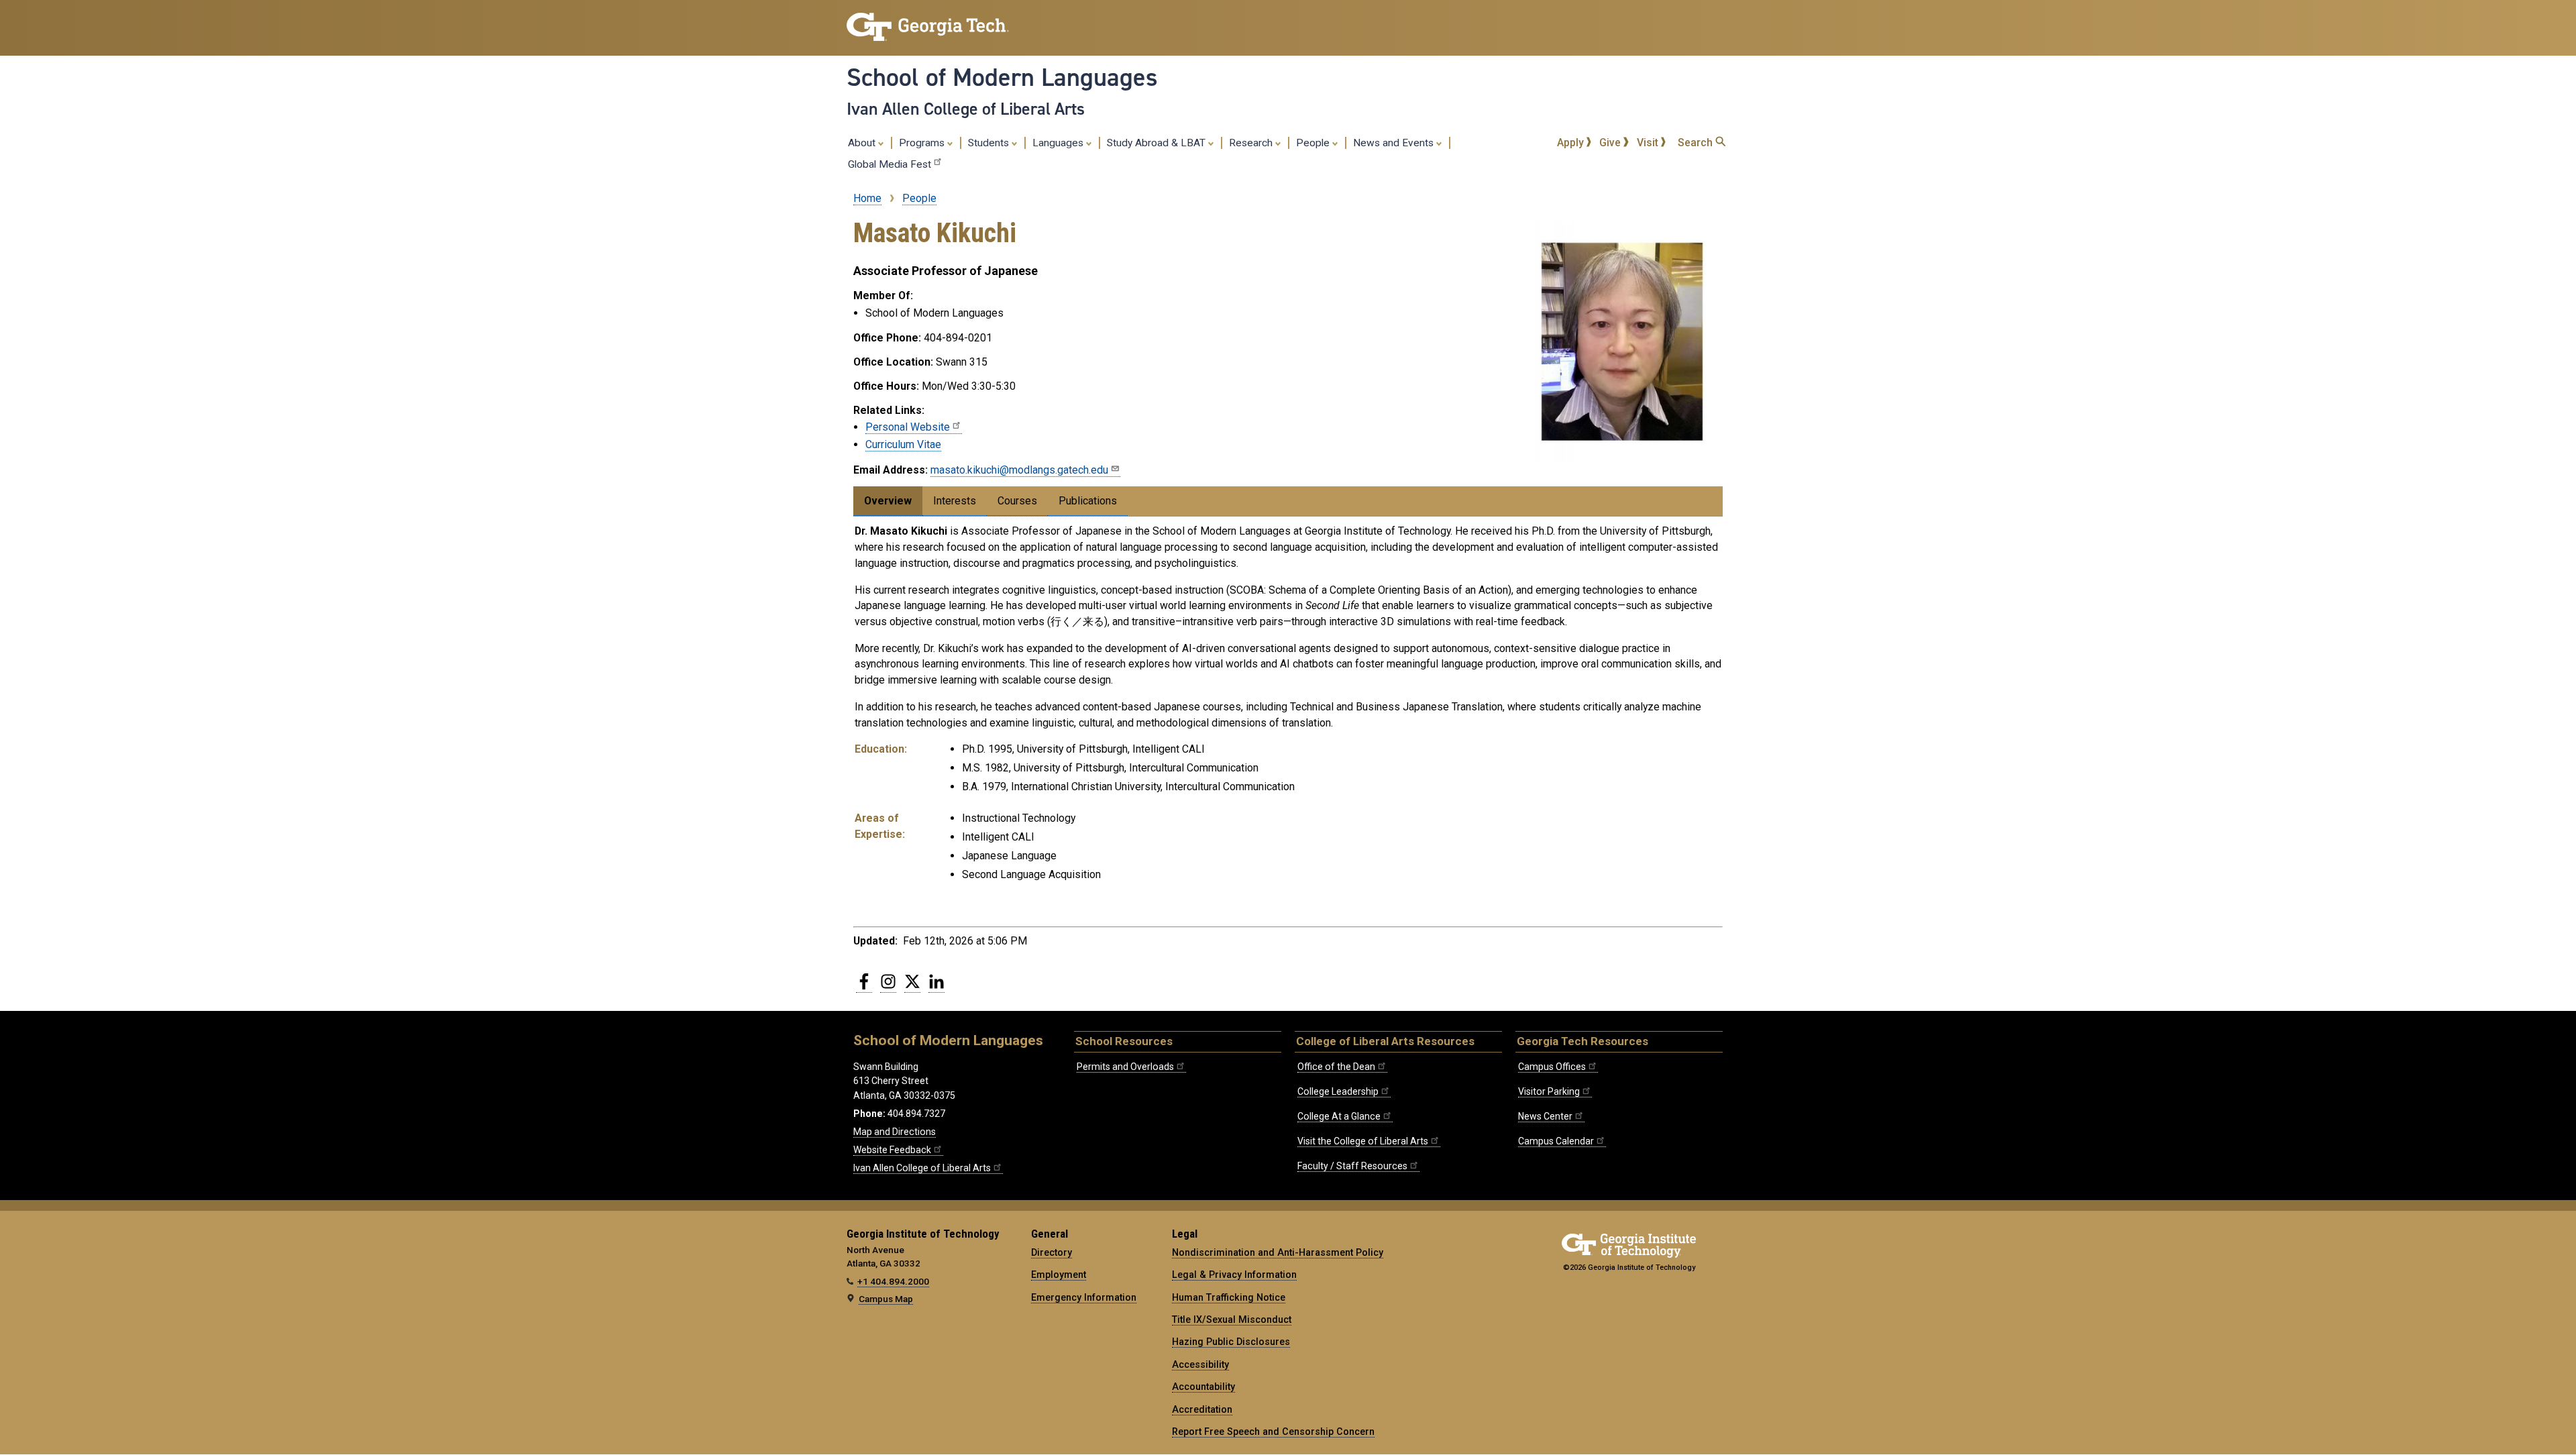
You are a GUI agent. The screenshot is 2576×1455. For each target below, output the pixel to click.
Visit (1649, 143)
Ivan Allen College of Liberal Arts (966, 109)
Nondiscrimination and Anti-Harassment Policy (1278, 1252)
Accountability (1203, 1387)
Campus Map (886, 1299)
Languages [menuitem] (1059, 143)
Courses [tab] (1017, 501)
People (919, 198)
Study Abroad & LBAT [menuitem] (1158, 143)
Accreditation (1202, 1409)
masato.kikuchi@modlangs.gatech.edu (1019, 470)
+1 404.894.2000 (893, 1281)
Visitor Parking (1549, 1091)
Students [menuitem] (990, 143)
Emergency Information (1084, 1297)
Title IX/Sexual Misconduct (1232, 1319)
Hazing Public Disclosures (1231, 1342)
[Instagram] (888, 987)
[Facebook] (864, 987)
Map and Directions (895, 1132)
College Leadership (1338, 1091)
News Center (1545, 1116)
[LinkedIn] (936, 987)
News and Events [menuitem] (1395, 143)
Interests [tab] (955, 501)
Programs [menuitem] (923, 143)
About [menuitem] (863, 143)
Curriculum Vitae (903, 444)
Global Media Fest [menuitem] (890, 164)
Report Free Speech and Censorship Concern (1273, 1432)
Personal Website (908, 427)
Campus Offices (1552, 1067)
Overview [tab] (888, 501)
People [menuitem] (1314, 143)
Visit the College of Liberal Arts (1363, 1141)
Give (1611, 143)
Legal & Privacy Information (1234, 1275)
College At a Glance (1339, 1116)
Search (1697, 143)
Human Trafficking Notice (1229, 1297)
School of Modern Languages (1002, 77)
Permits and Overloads (1125, 1067)
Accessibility (1200, 1364)
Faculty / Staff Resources (1352, 1166)
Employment (1059, 1275)
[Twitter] (912, 987)
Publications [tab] (1088, 501)
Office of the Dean (1336, 1067)
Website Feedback (892, 1150)
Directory (1052, 1252)
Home (867, 198)
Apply (1572, 143)
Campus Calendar (1556, 1141)
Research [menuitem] (1252, 143)
